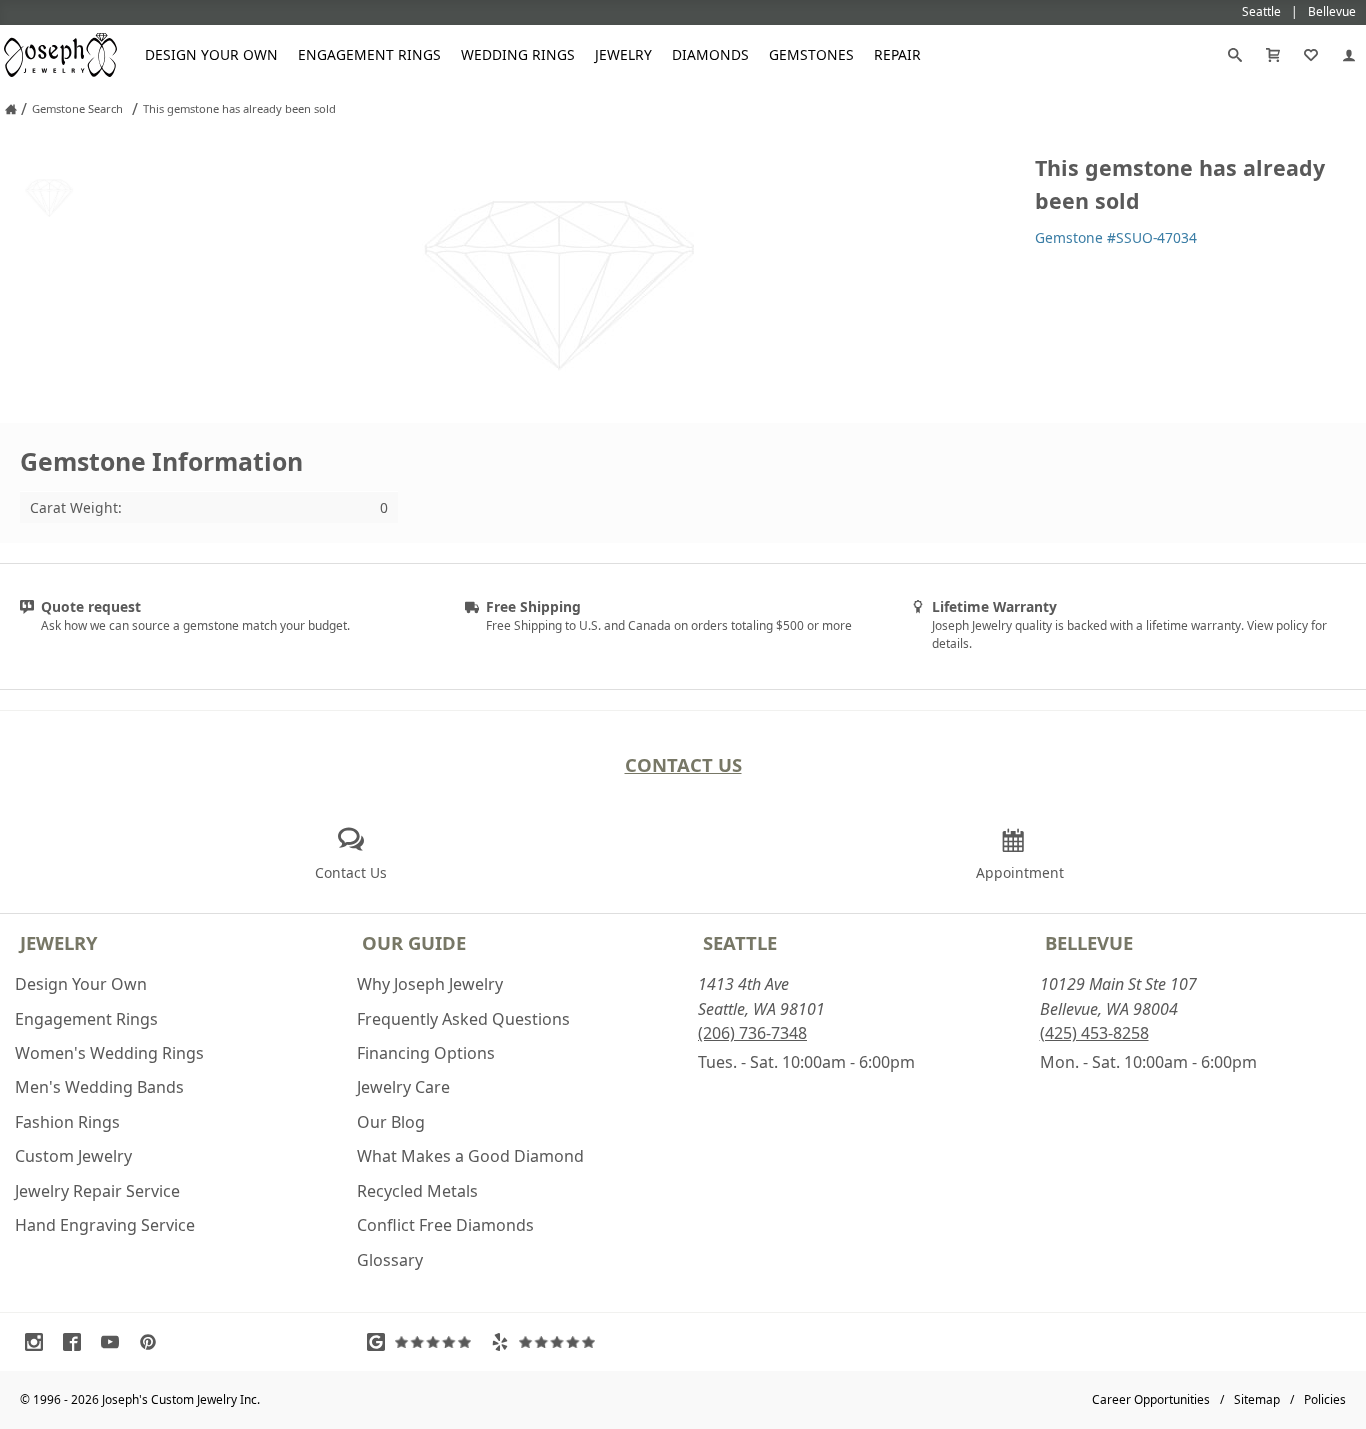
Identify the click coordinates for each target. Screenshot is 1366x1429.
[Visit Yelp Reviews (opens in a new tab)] (548, 1342)
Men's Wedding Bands (99, 1087)
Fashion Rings (67, 1122)
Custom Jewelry (73, 1156)
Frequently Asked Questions (463, 1019)
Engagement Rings (369, 54)
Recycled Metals (417, 1191)
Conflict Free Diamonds (445, 1225)
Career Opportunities (1151, 1399)
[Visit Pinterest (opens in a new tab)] (153, 1342)
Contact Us (683, 764)
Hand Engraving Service (105, 1225)
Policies (1325, 1399)
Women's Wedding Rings (109, 1053)
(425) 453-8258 (1094, 1033)
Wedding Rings (518, 54)
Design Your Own (211, 54)
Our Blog (391, 1122)
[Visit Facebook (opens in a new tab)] (77, 1342)
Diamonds (710, 54)
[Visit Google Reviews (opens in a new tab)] (424, 1342)
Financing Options (426, 1053)
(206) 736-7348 (752, 1033)
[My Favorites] (1311, 55)
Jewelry (623, 54)
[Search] (1235, 55)
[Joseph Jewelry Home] (11, 109)
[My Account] (1349, 55)
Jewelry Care (403, 1087)
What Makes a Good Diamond (470, 1156)
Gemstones (811, 54)
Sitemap (1257, 1399)
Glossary (390, 1260)
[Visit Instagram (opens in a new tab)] (39, 1342)
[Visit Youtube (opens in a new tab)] (115, 1342)
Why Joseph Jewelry (430, 984)
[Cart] (1273, 55)
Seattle (740, 942)
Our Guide (414, 942)
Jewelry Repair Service (97, 1191)
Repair (897, 54)
